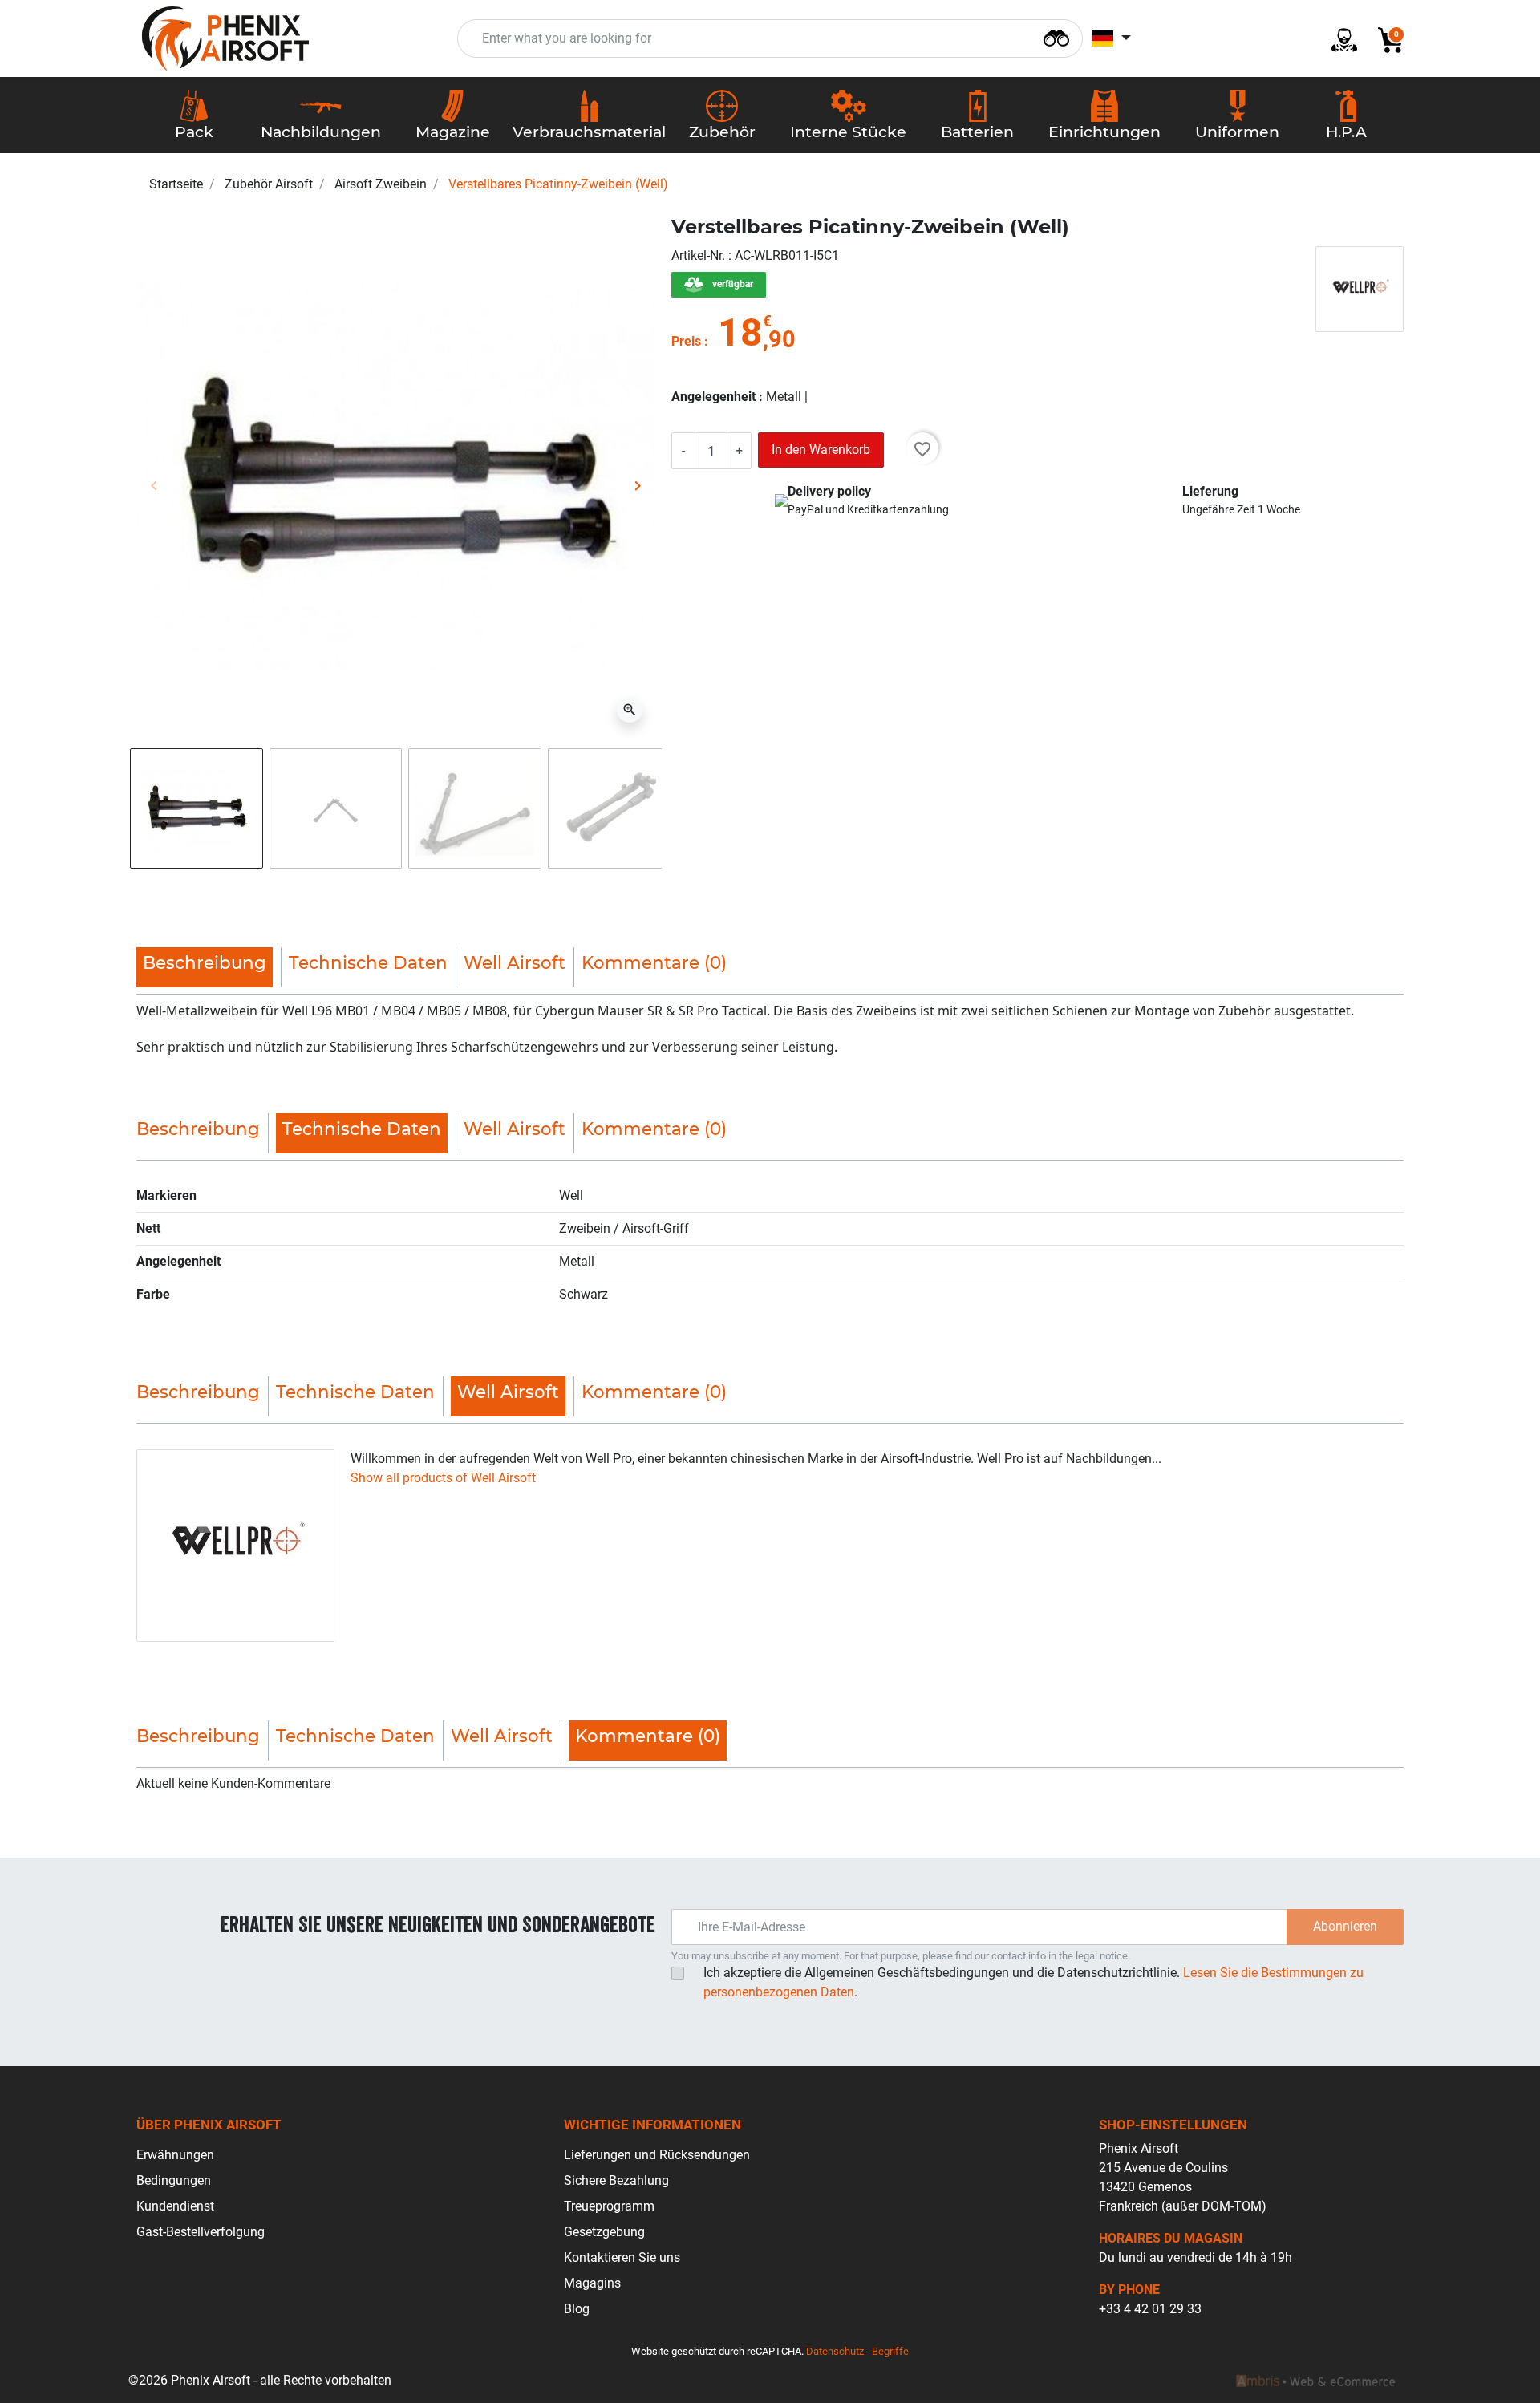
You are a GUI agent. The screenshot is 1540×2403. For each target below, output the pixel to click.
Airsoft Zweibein (381, 184)
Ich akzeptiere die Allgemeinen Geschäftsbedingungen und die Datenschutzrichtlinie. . (1033, 1982)
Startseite (176, 184)
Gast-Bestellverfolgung (201, 2232)
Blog (577, 2309)
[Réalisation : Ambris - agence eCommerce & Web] (1315, 2381)
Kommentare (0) (654, 962)
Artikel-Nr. (700, 255)
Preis (686, 341)
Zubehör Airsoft (269, 184)
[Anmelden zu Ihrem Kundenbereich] (1338, 39)
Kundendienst (175, 2206)
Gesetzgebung (604, 2232)
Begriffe (890, 2351)
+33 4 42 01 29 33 (1150, 2309)
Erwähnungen (175, 2155)
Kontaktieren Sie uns (622, 2257)
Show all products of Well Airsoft (443, 1478)
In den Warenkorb (821, 450)
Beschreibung (198, 1129)
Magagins (592, 2283)
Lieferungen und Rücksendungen (657, 2155)
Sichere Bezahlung (616, 2180)
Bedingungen (174, 2180)
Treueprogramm (609, 2206)
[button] (1384, 39)
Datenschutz (835, 2351)
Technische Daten (368, 962)
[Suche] (1056, 36)
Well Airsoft (515, 962)
